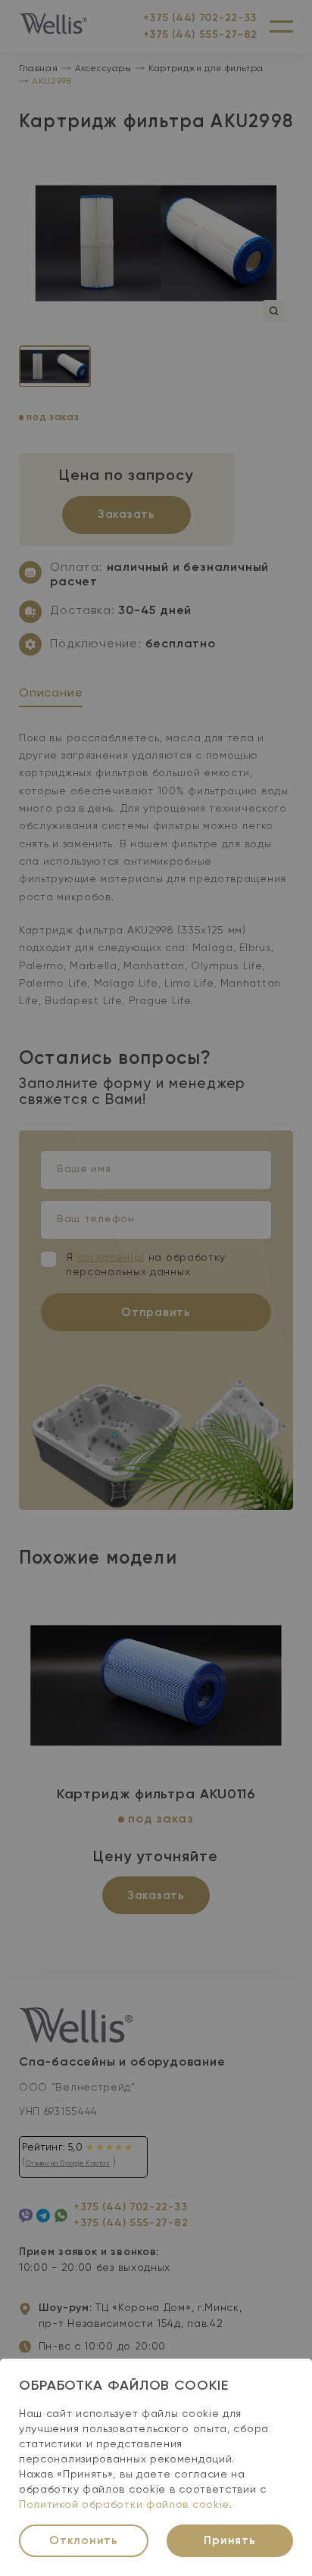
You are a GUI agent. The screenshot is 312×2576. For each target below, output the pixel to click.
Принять (229, 2541)
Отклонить (84, 2541)
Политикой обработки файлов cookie (124, 2505)
